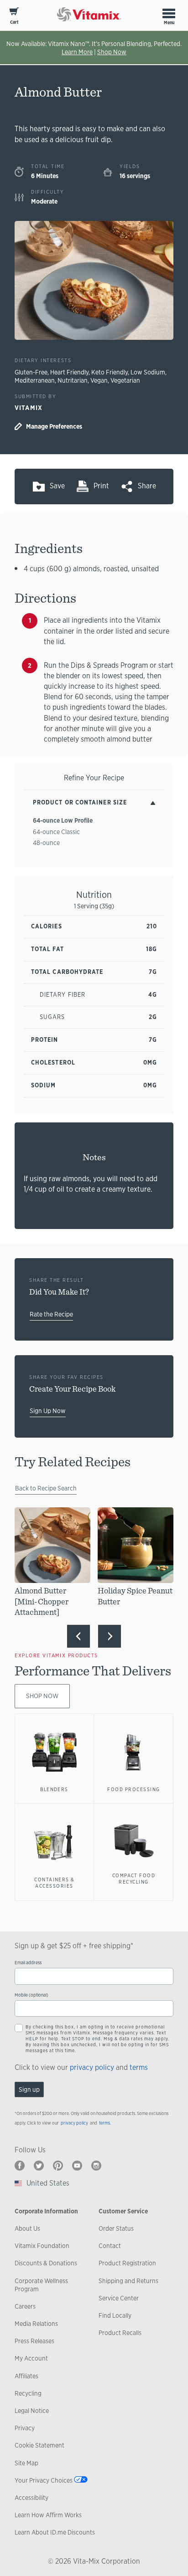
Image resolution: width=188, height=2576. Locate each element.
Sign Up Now (48, 1411)
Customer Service (123, 2211)
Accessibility (31, 2498)
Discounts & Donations (46, 2263)
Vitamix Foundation (42, 2246)
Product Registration (127, 2263)
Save (57, 486)
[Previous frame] (78, 1636)
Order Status (116, 2228)
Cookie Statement (39, 2445)
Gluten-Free (31, 372)
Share (147, 486)
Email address (28, 1963)
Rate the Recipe (51, 1314)
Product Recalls (120, 2333)
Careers (25, 2306)
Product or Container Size (80, 802)
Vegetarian (125, 380)
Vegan (99, 380)
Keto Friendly (110, 372)
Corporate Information (46, 2211)
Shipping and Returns (128, 2281)
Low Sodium (148, 372)
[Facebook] (20, 2166)
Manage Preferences (54, 426)
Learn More (77, 52)
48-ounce (46, 843)
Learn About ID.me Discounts (55, 2532)
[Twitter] (39, 2166)
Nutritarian (73, 380)
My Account (31, 2358)
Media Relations (36, 2324)
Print (101, 486)
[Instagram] (96, 2166)
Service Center (119, 2298)
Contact (110, 2246)
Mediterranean (35, 380)
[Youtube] (77, 2166)
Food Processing (133, 1789)
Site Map (26, 2463)
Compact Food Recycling (134, 1879)
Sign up (29, 2089)
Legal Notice (32, 2411)
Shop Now (112, 52)
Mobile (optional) (31, 1995)
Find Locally (115, 2315)
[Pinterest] (58, 2166)
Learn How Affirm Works (48, 2515)
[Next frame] (110, 1636)
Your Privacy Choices (44, 2480)
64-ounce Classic (56, 832)
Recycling (28, 2393)
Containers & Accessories (54, 1883)
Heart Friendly (69, 372)
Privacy (25, 2428)
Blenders (54, 1789)
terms (139, 2067)
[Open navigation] (169, 13)
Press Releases (34, 2341)
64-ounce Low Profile (63, 820)
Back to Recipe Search (46, 1488)
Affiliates (26, 2376)
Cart (14, 22)
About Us (27, 2228)
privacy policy (92, 2067)
